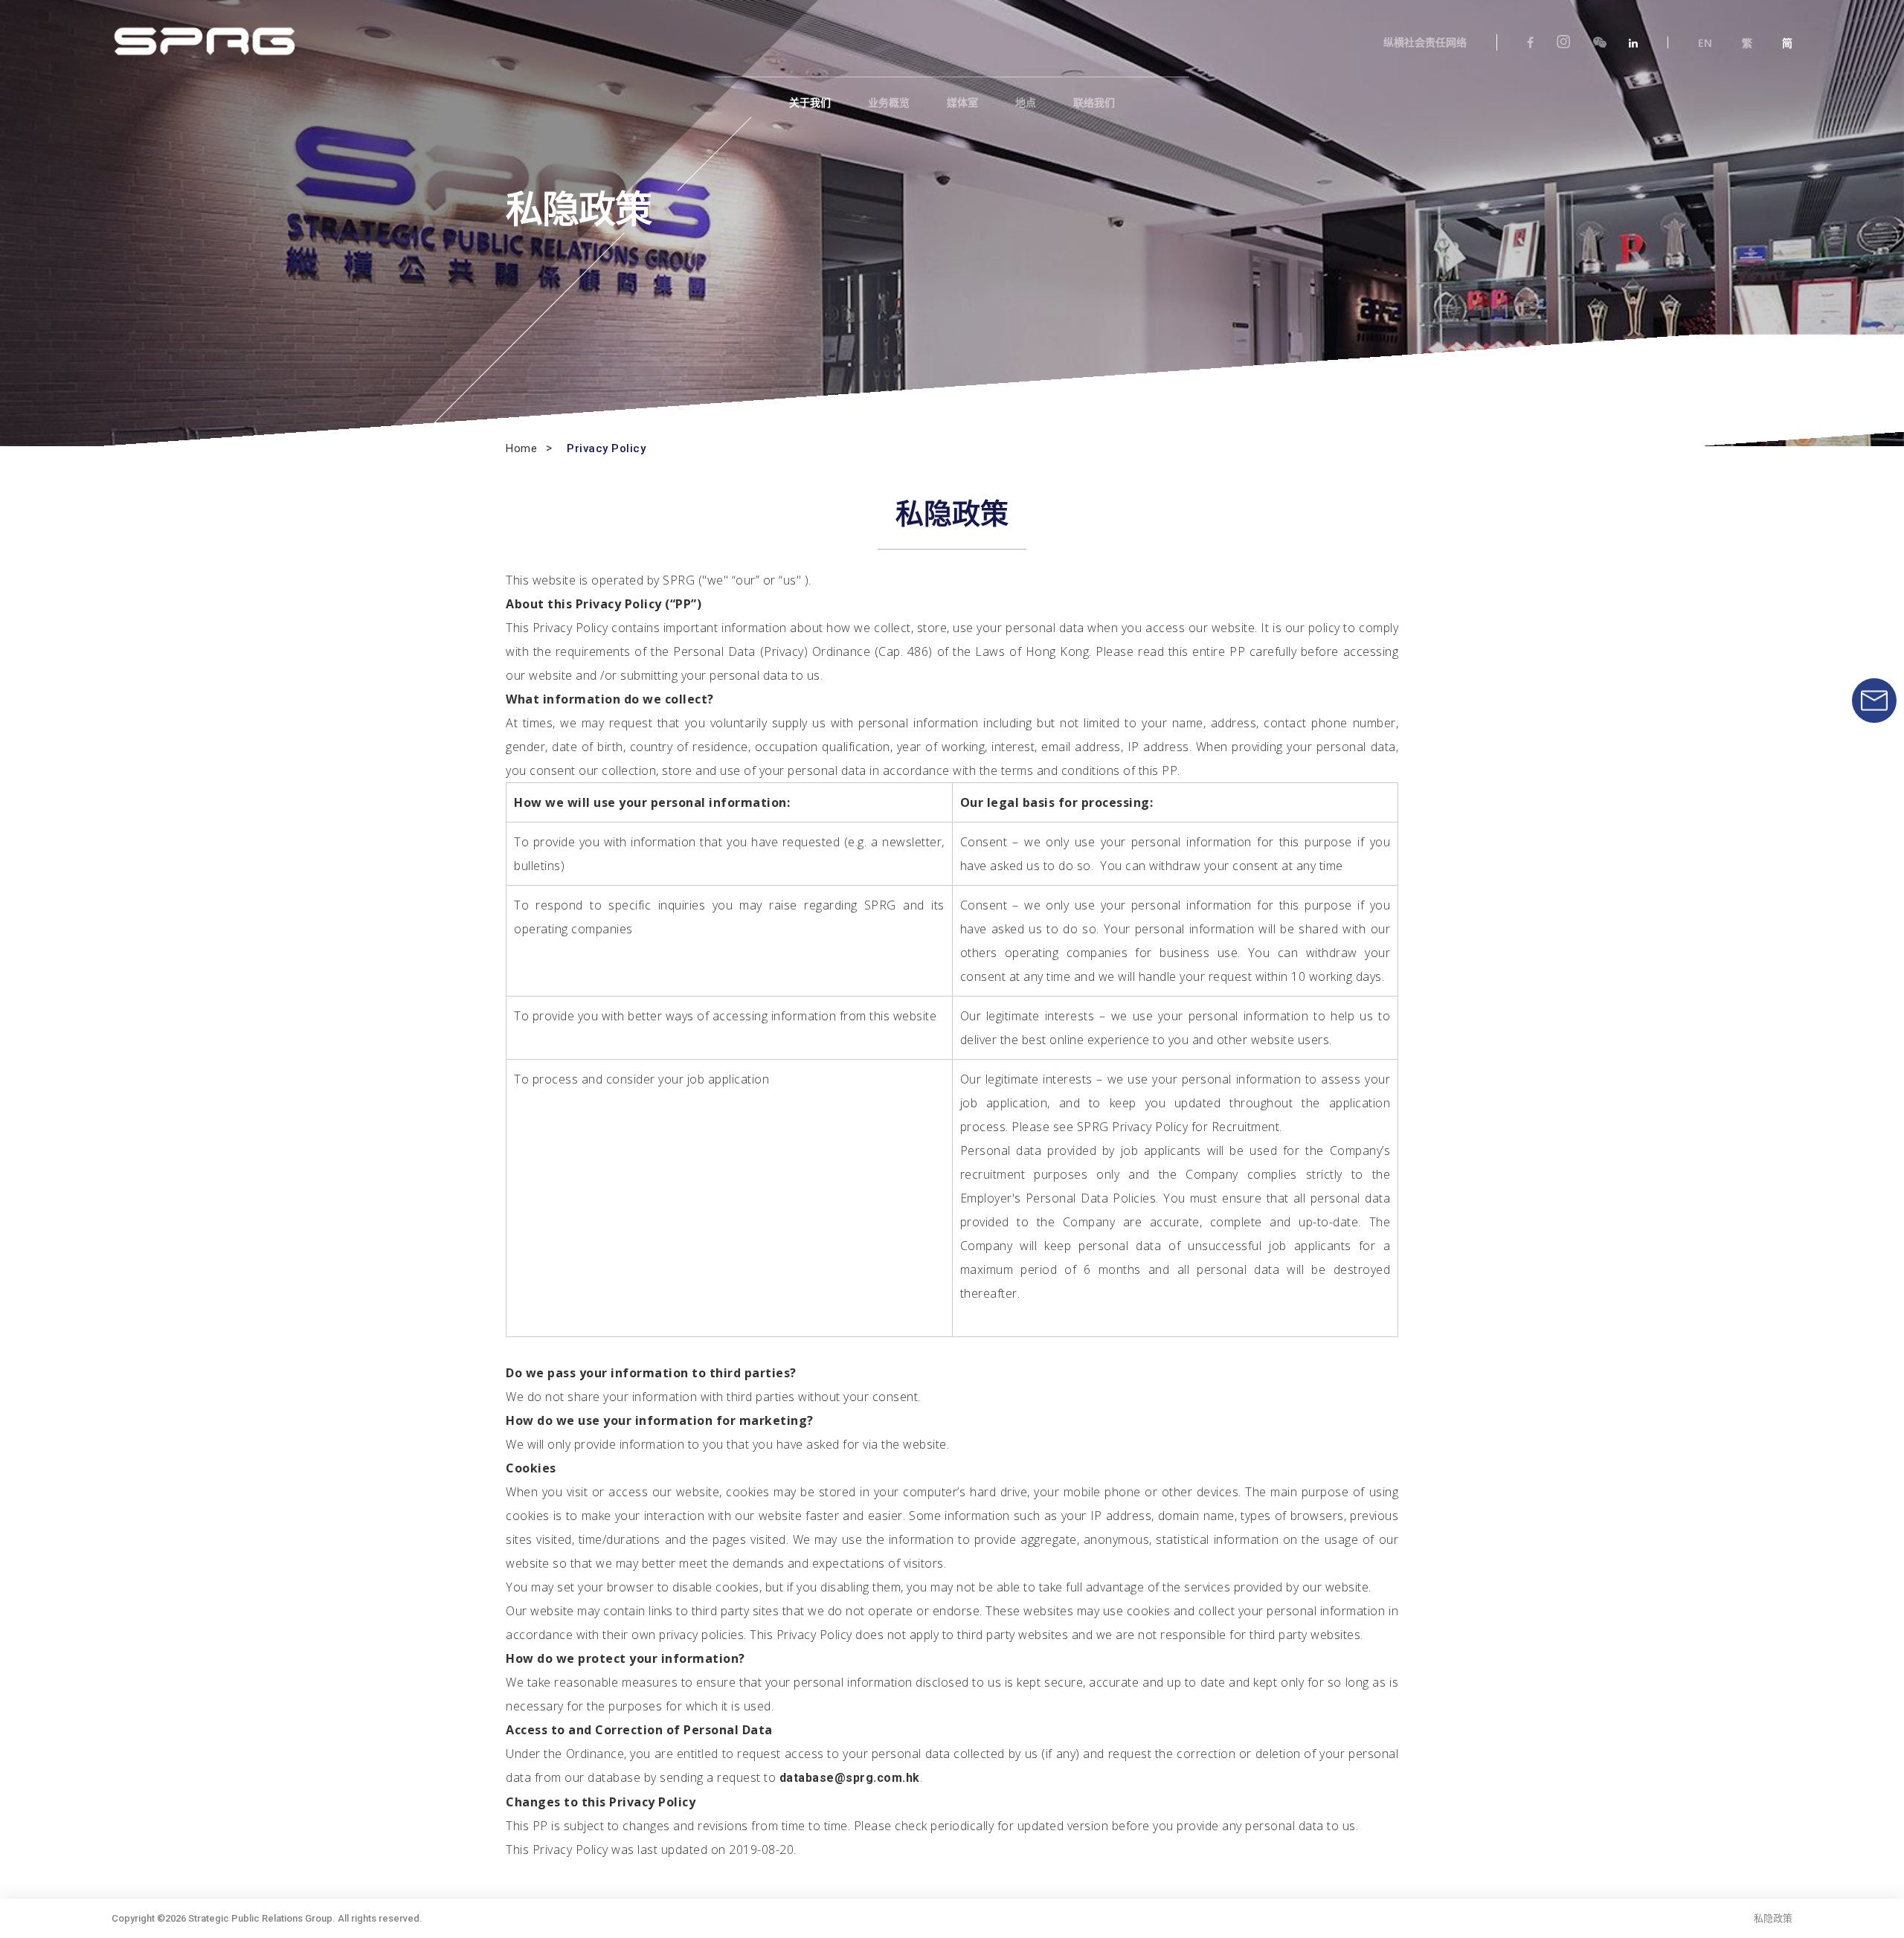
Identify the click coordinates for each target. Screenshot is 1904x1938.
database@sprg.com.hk (850, 1778)
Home (521, 449)
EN (1705, 43)
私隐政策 (1773, 1918)
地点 (1026, 103)
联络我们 (1094, 103)
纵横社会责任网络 (1425, 42)
